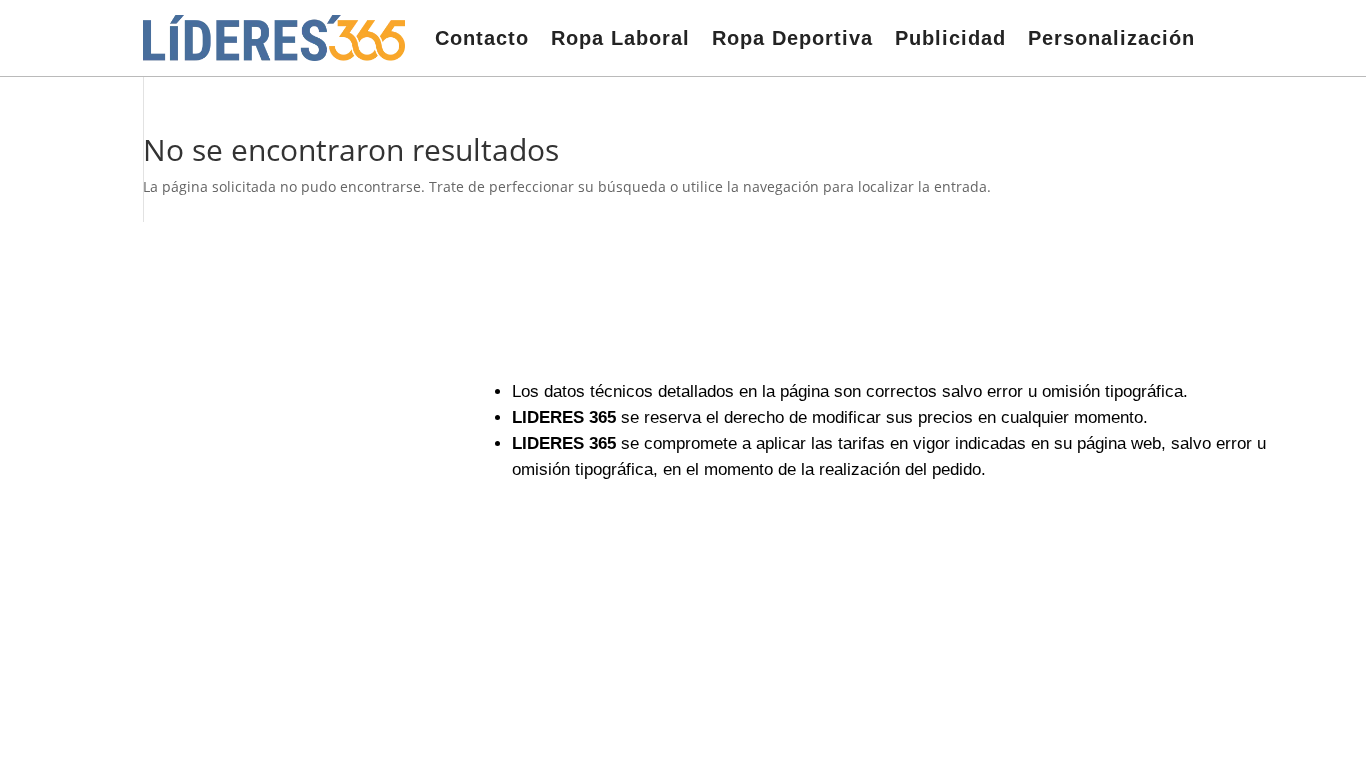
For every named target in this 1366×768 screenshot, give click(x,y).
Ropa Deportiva (792, 38)
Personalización (1111, 38)
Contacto (482, 38)
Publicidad (950, 38)
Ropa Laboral (620, 38)
